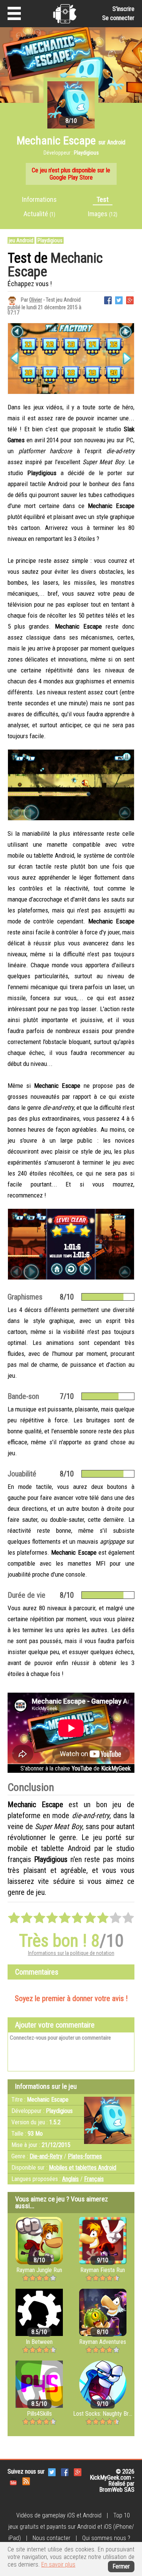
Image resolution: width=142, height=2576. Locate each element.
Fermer (121, 2566)
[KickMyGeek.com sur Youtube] (13, 2481)
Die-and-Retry (46, 2156)
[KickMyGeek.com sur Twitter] (52, 2471)
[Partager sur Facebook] (108, 300)
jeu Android (21, 240)
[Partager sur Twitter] (119, 300)
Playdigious (50, 240)
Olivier (36, 300)
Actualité (39, 214)
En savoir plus (58, 2564)
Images (103, 214)
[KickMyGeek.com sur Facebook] (65, 2471)
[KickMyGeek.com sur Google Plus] (78, 2471)
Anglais (70, 2179)
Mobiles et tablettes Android (83, 2168)
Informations (39, 199)
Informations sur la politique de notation (71, 1953)
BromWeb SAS (117, 2490)
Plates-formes (85, 2156)
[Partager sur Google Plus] (130, 300)
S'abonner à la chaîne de (76, 1768)
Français (94, 2179)
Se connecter (118, 18)
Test (103, 199)
